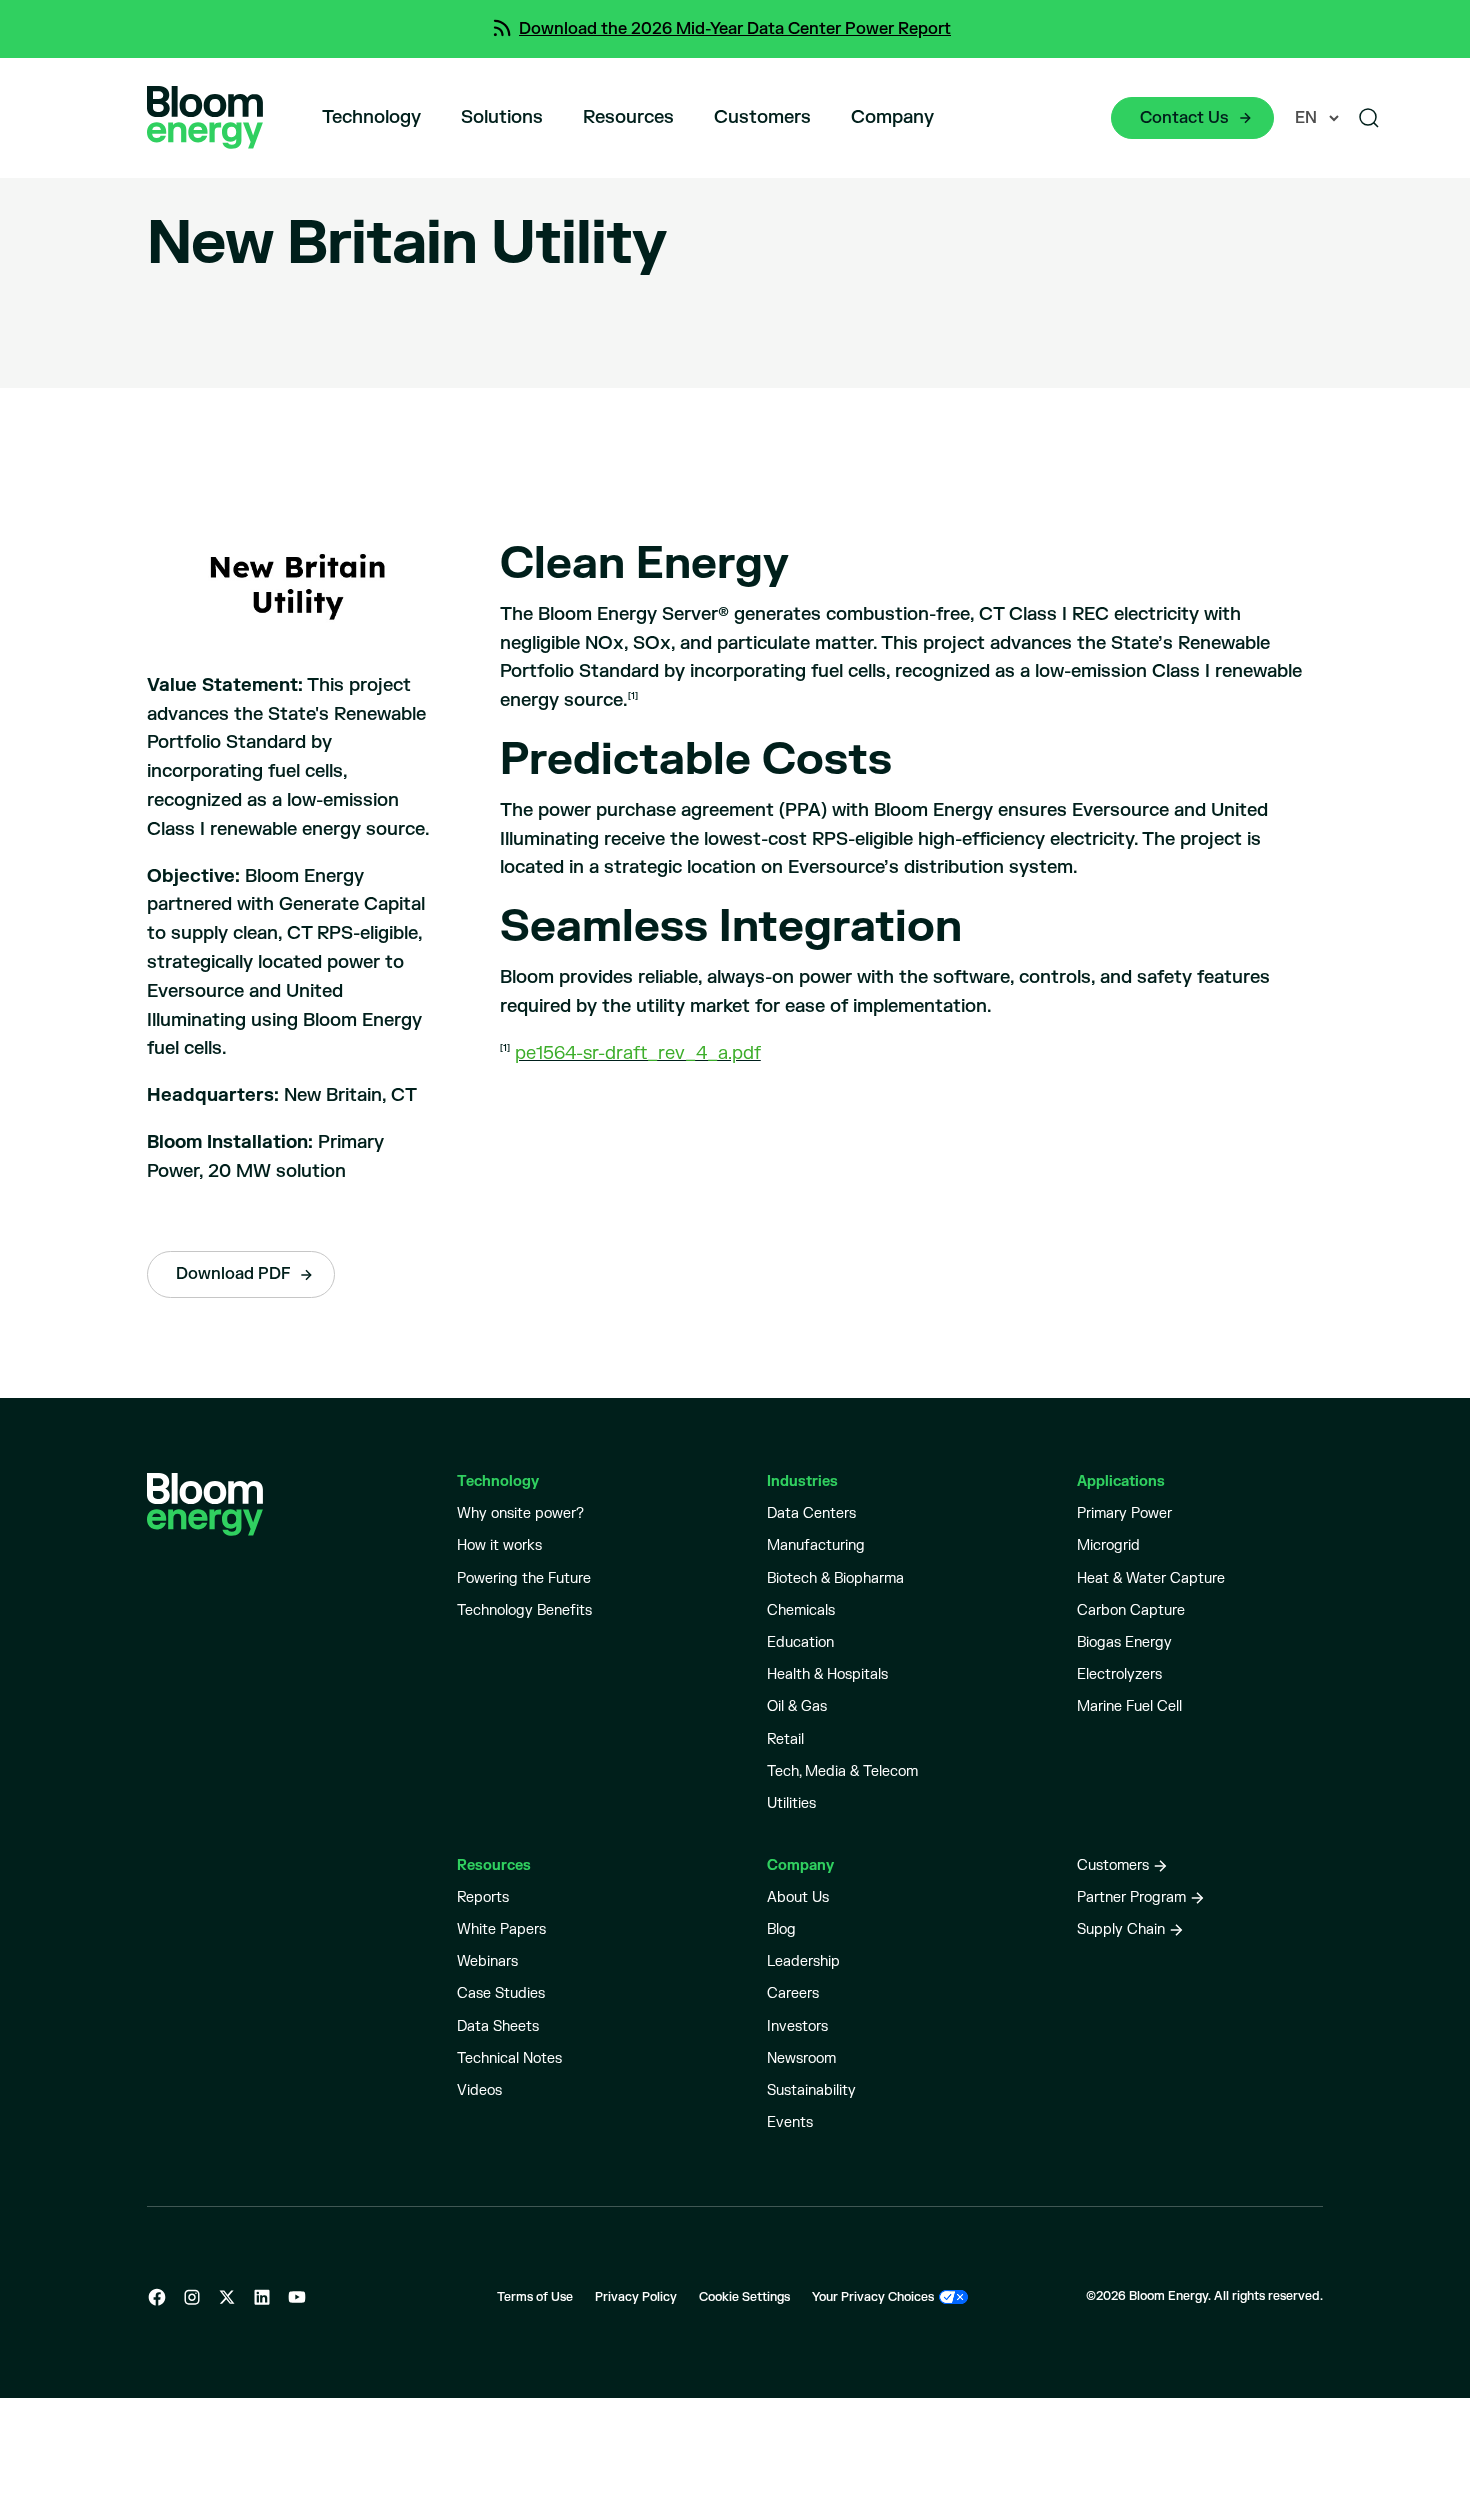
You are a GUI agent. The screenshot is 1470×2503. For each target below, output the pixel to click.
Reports (483, 1897)
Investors (797, 2026)
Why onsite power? (520, 1513)
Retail (785, 1739)
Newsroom (801, 2058)
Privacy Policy (636, 2297)
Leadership (803, 1961)
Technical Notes (509, 2058)
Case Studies (501, 1993)
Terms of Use (535, 2297)
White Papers (501, 1929)
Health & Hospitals (827, 1674)
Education (800, 1642)
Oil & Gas (797, 1706)
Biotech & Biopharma (835, 1578)
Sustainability (811, 2090)
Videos (479, 2090)
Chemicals (801, 1610)
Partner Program (1131, 1897)
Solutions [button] (502, 117)
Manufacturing (816, 1545)
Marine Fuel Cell (1129, 1706)
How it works (499, 1545)
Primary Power (1124, 1513)
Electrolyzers (1119, 1674)
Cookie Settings (744, 2297)
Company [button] (892, 117)
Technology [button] (371, 117)
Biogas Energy (1124, 1642)
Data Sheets (498, 2026)
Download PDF (233, 1274)
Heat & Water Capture (1151, 1578)
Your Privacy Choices (873, 2297)
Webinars (487, 1961)
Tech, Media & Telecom (842, 1771)
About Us (798, 1897)
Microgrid (1108, 1545)
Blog (781, 1929)
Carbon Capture (1131, 1610)
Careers (793, 1993)
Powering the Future (524, 1578)
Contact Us (1184, 118)
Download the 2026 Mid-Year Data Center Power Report (735, 29)
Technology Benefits (524, 1610)
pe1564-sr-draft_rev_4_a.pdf (638, 1053)
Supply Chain (1121, 1929)
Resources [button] (628, 117)
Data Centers (811, 1513)
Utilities (791, 1803)
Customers (762, 117)
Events (790, 2122)
